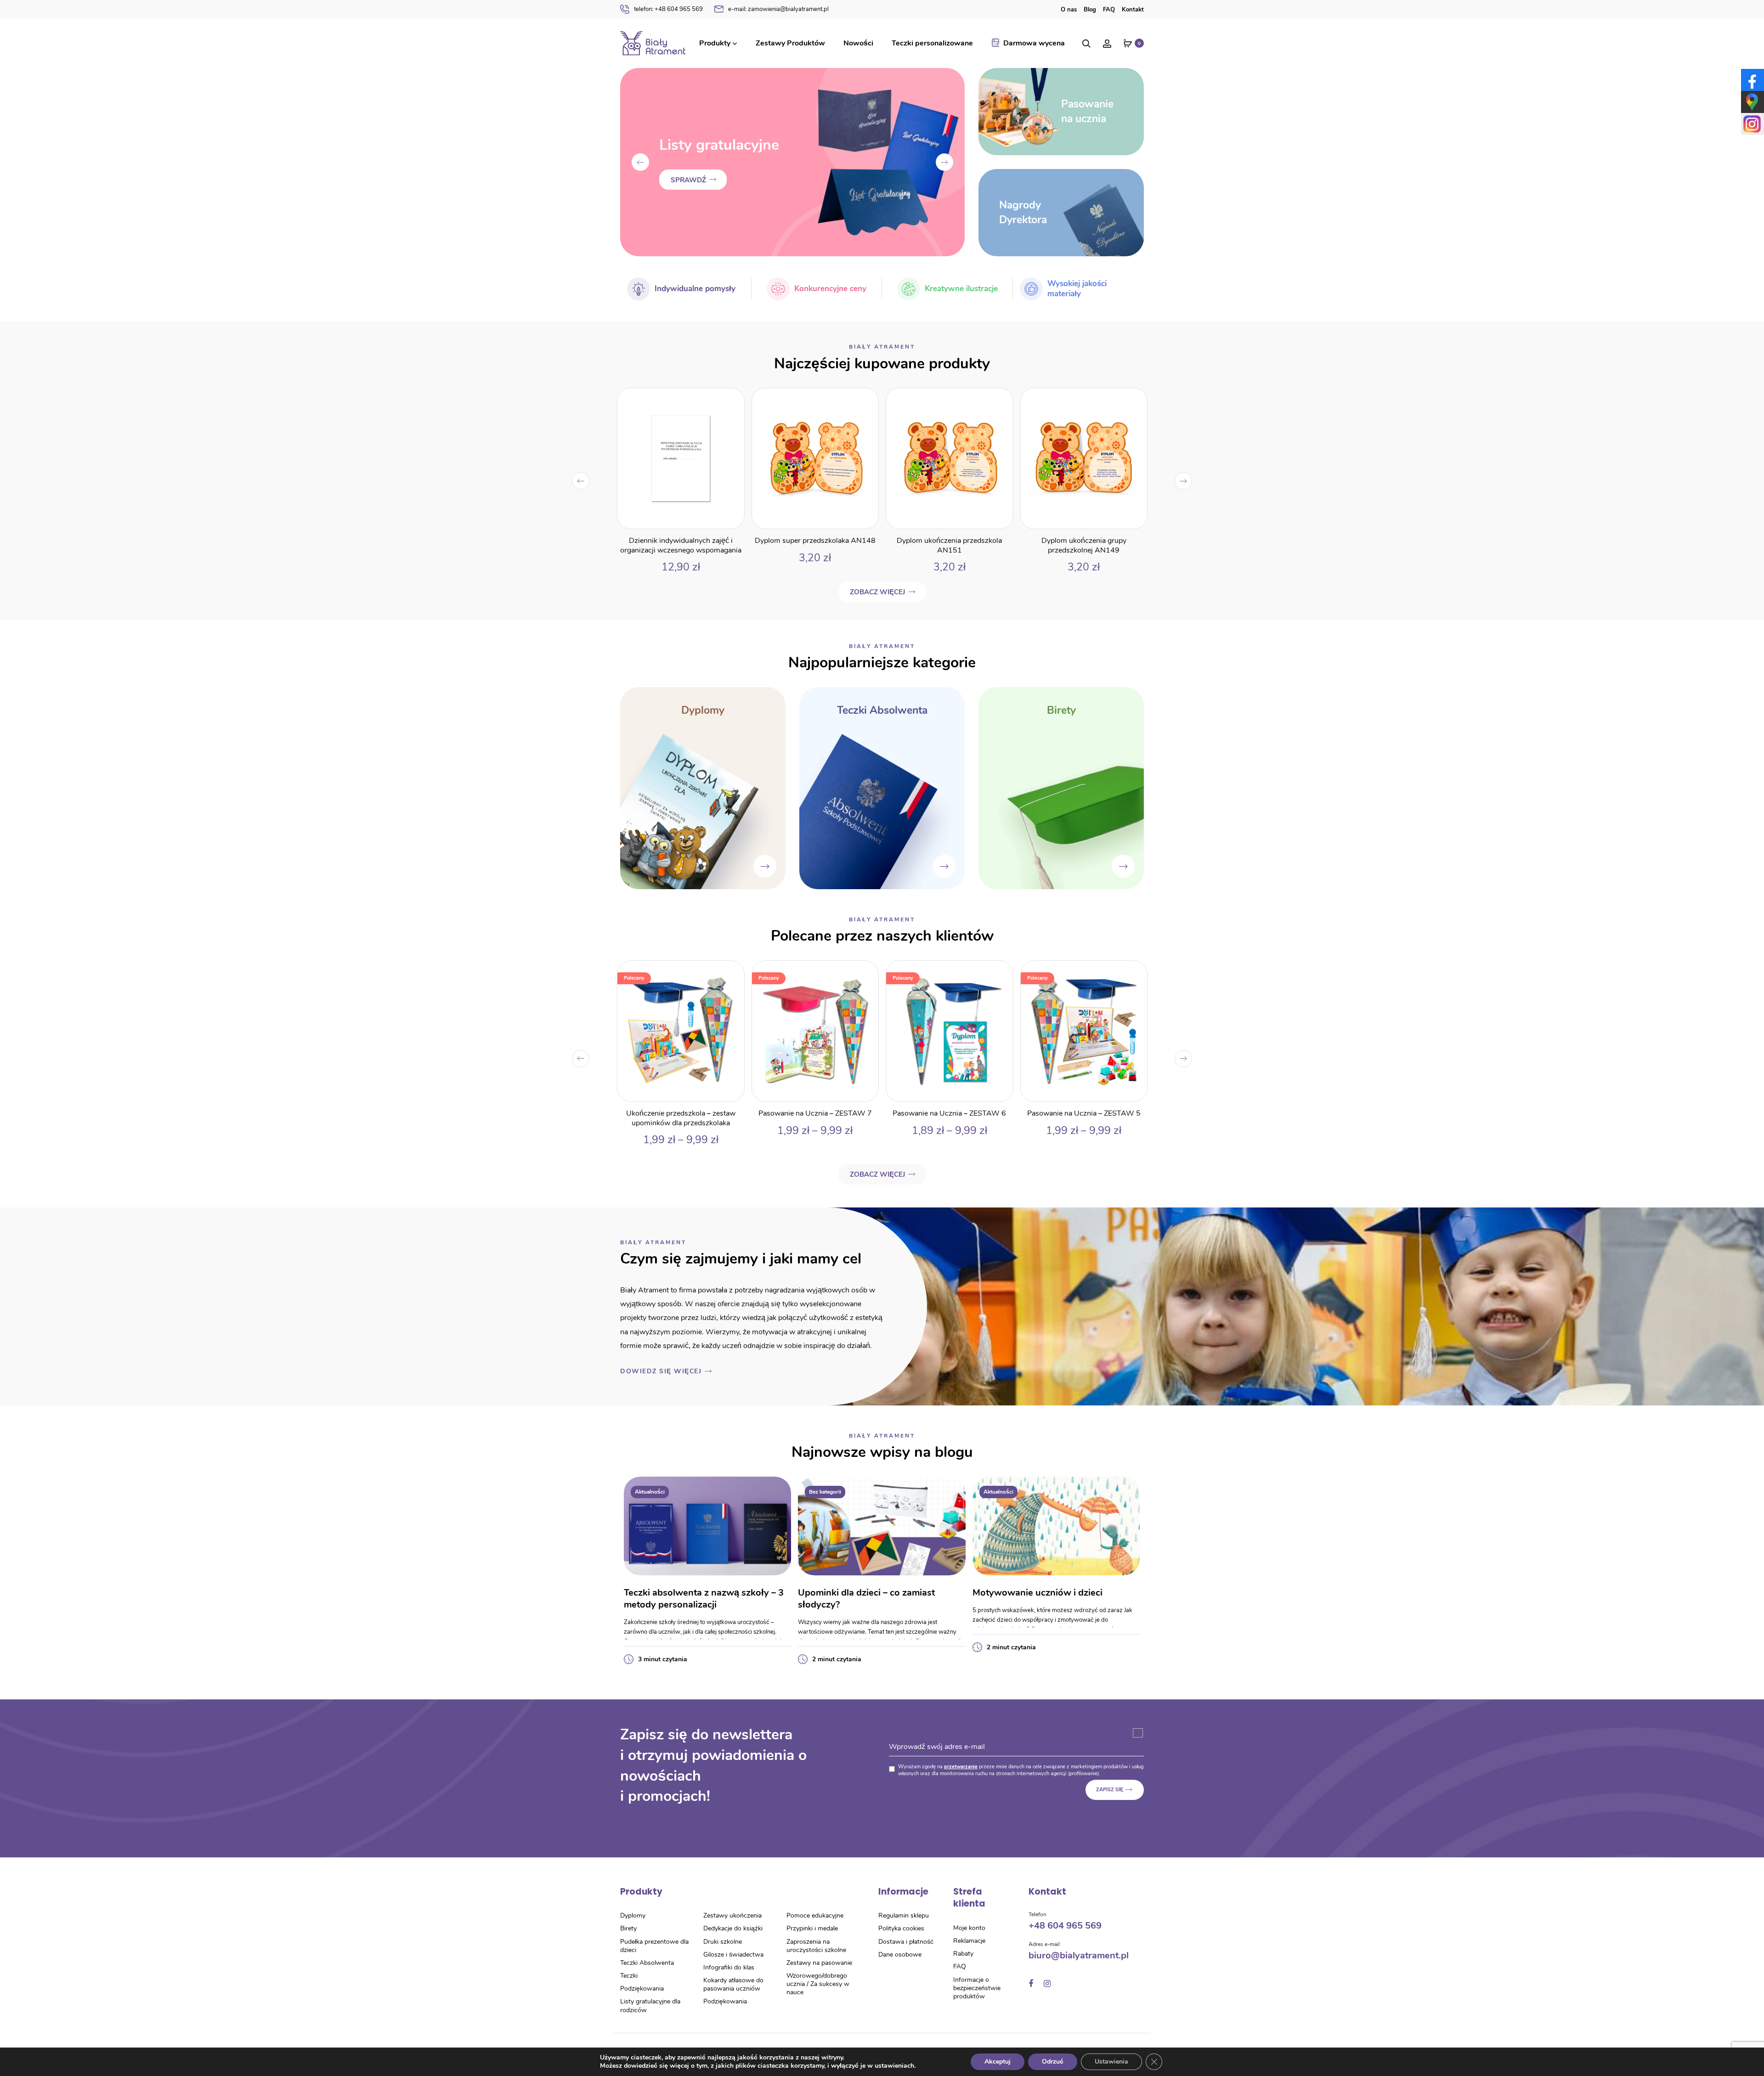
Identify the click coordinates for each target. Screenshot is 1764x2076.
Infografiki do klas (729, 1967)
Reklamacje (969, 1941)
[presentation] (640, 162)
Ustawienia (1111, 2062)
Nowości (858, 43)
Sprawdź (688, 190)
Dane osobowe (900, 1955)
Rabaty (963, 1954)
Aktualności (650, 1492)
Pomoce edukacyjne (815, 1915)
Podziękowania (642, 1989)
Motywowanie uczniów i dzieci (1037, 1593)
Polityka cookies (901, 1928)
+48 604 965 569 (668, 9)
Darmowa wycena (1034, 43)
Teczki (629, 1976)
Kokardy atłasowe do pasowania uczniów (733, 1984)
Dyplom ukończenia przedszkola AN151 (815, 545)
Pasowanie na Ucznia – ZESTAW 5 (949, 1113)
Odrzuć (1053, 2062)
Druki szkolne (723, 1942)
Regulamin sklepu (904, 1915)
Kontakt (1133, 10)
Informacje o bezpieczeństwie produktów (977, 1988)
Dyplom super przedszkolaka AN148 (681, 541)
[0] (1128, 43)
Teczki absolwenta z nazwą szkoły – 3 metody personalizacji (704, 1599)
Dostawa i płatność (906, 1942)
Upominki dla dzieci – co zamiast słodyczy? (866, 1599)
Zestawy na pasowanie (819, 1963)
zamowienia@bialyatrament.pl (778, 9)
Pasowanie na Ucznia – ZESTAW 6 (815, 1113)
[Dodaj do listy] (732, 400)
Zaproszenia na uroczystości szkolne (816, 1946)
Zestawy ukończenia (732, 1915)
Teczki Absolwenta (647, 1963)
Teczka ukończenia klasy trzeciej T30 (1084, 1113)
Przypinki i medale (812, 1928)
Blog (1090, 10)
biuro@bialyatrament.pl (1079, 1955)
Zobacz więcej (877, 592)
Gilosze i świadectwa (733, 1955)
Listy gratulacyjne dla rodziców (650, 2005)
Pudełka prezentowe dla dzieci (654, 1946)
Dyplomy (633, 1915)
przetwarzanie (961, 1767)
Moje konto (969, 1928)
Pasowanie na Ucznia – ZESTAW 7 (681, 1113)
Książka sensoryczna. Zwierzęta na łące (1083, 545)
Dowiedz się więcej (661, 1371)
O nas (1069, 10)
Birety (628, 1928)
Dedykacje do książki (733, 1928)
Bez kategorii (825, 1492)
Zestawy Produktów (790, 43)
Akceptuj (998, 2062)
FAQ (1109, 10)
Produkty (715, 43)
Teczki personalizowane (932, 43)
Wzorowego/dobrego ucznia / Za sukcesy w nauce (818, 1984)
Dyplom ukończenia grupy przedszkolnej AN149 (949, 545)
